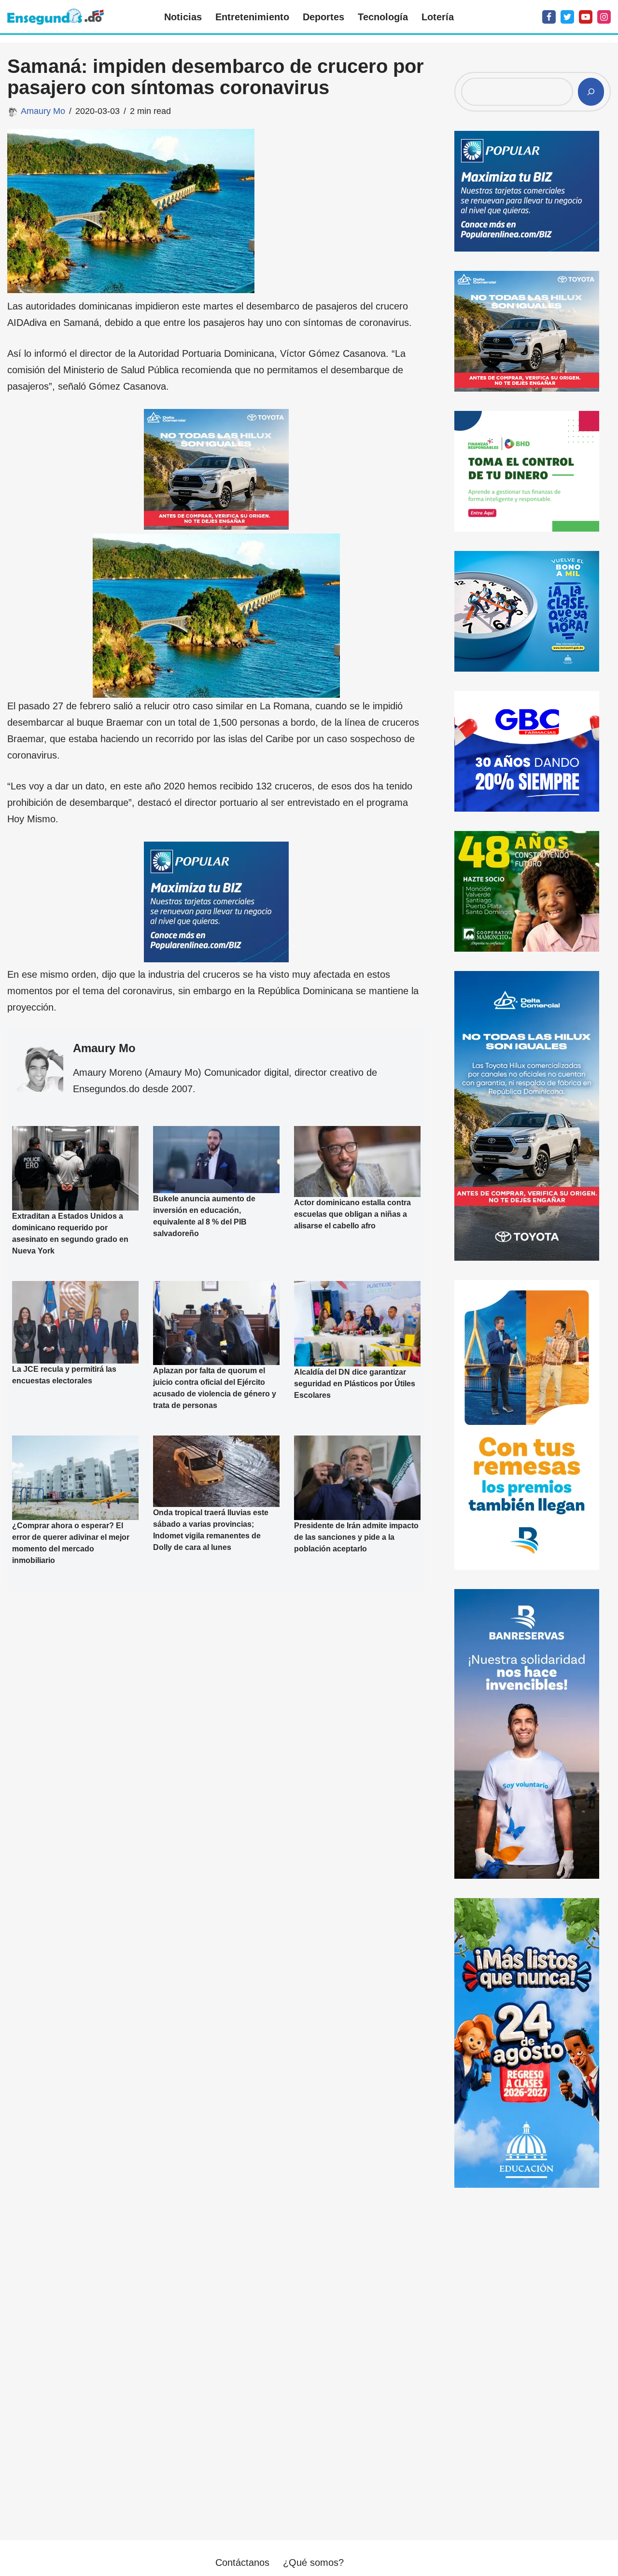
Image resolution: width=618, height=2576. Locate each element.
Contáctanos (242, 2562)
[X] (567, 17)
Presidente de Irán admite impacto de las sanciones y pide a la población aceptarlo (356, 1537)
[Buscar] (591, 92)
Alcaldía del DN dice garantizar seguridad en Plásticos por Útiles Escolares (355, 1384)
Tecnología (383, 17)
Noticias (183, 17)
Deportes (323, 17)
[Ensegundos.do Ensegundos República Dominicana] (56, 17)
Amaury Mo (43, 111)
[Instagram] (604, 17)
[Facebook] (549, 17)
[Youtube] (586, 17)
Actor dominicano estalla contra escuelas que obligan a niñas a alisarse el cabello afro (352, 1214)
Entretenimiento (252, 17)
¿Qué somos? (313, 2562)
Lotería (438, 17)
